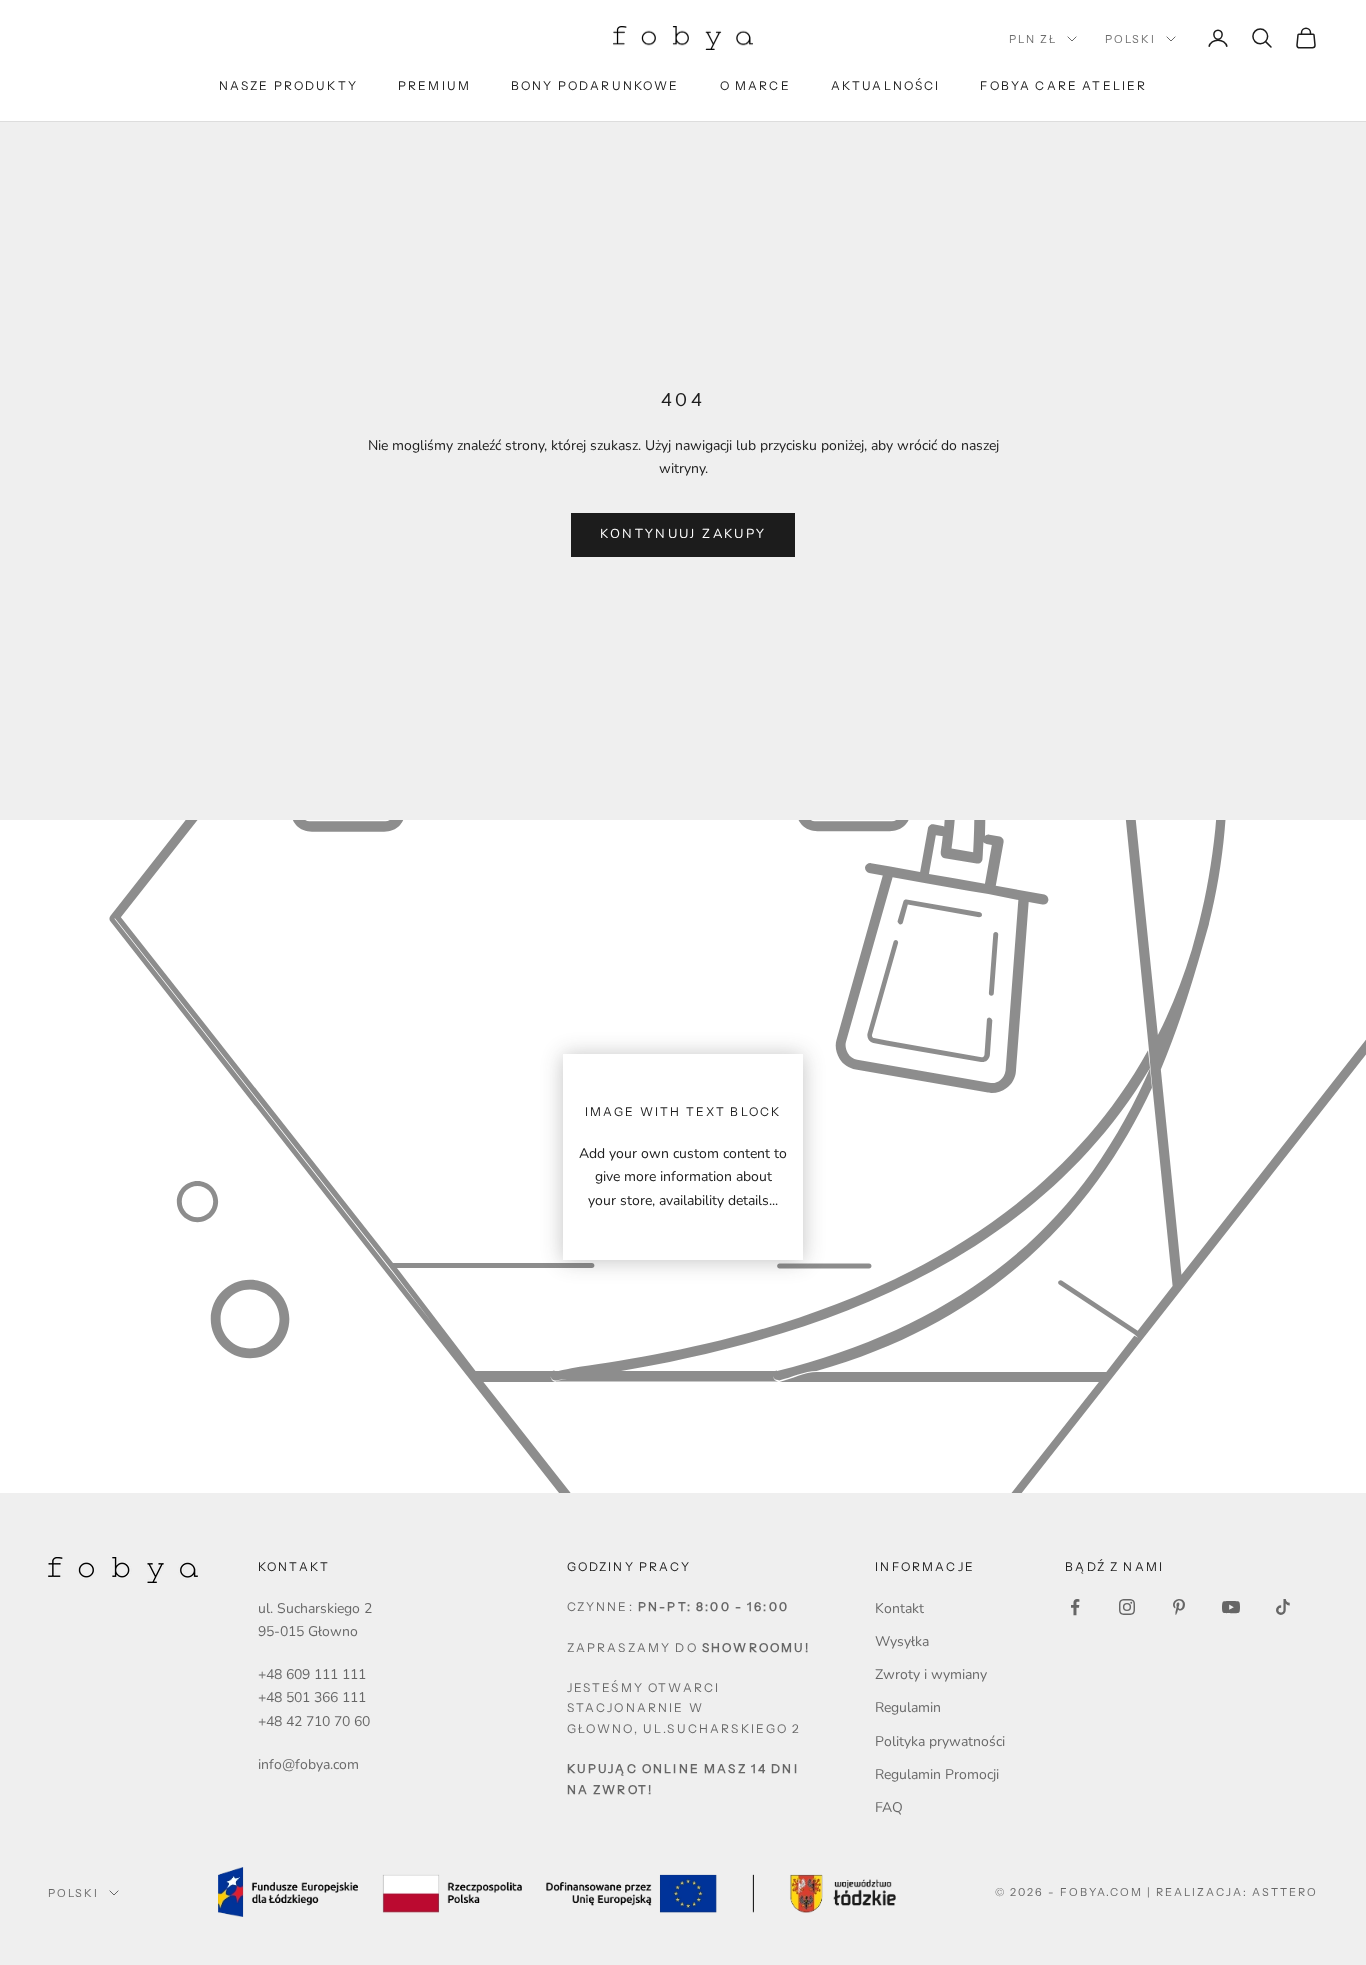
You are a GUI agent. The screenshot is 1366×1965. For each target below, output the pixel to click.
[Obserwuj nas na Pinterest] (1179, 1607)
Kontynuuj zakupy (683, 534)
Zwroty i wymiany (931, 1674)
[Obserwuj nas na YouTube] (1231, 1607)
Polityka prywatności (940, 1741)
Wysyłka (902, 1641)
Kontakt (899, 1608)
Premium (434, 85)
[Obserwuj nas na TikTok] (1283, 1607)
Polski (1130, 39)
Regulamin (908, 1707)
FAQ (889, 1807)
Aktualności (886, 85)
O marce (755, 85)
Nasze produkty (288, 85)
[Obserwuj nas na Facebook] (1075, 1607)
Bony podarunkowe (595, 85)
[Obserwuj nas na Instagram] (1127, 1607)
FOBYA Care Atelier (1063, 85)
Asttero (1285, 1892)
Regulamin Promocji (937, 1774)
